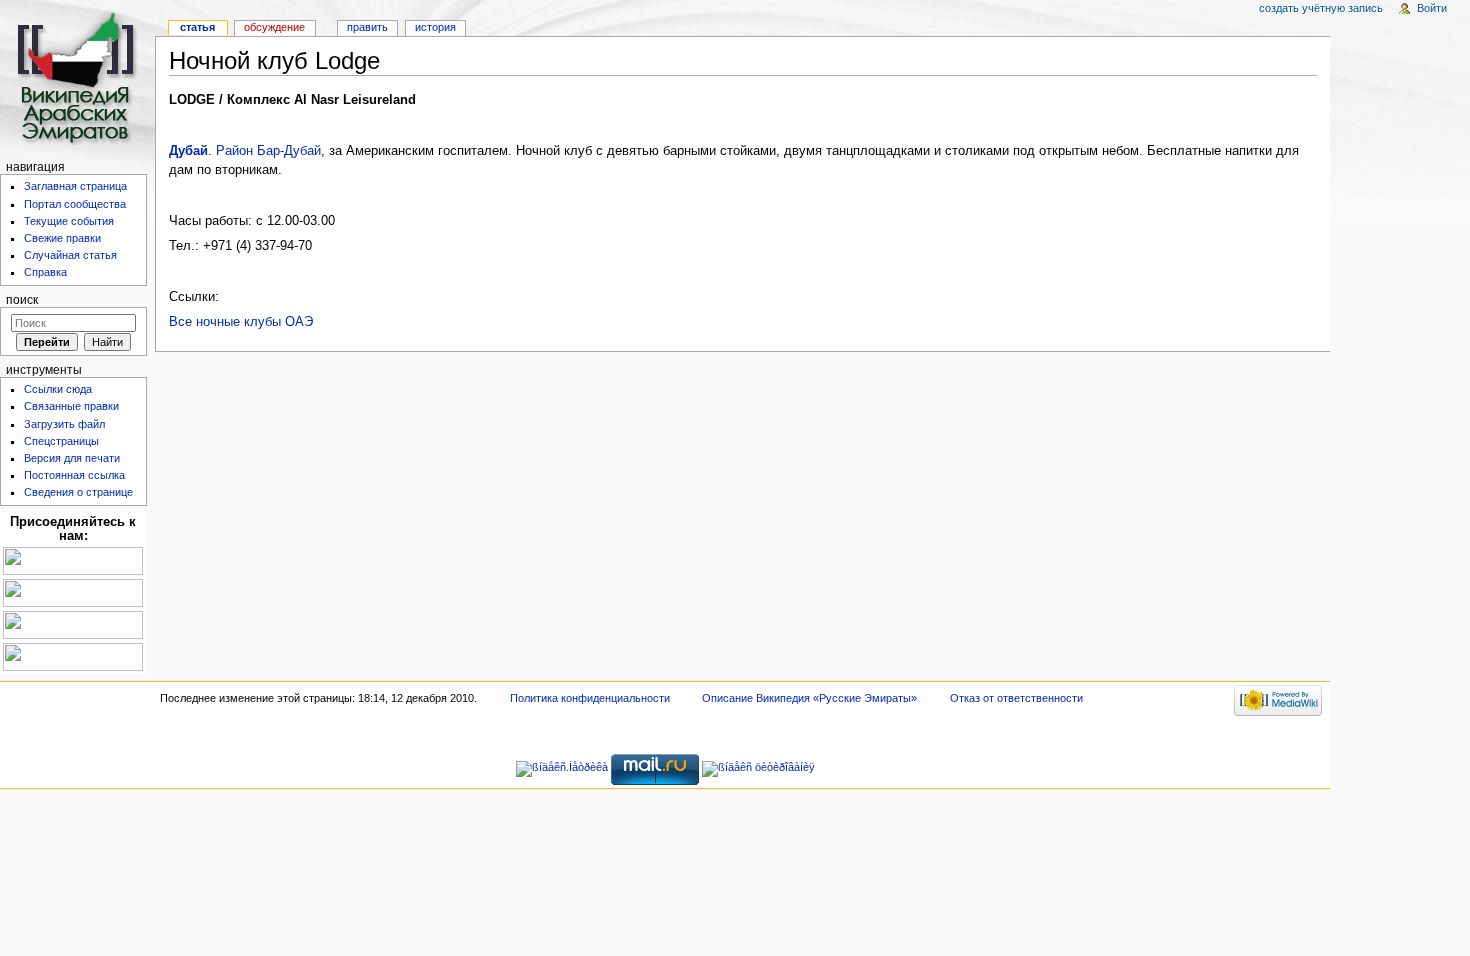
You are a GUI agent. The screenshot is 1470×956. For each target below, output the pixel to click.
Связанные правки (71, 406)
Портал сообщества (75, 204)
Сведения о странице (78, 492)
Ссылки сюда (58, 389)
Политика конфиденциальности (590, 698)
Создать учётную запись (1321, 8)
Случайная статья (70, 255)
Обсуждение (274, 27)
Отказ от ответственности (1016, 698)
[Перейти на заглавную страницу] (77, 77)
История (435, 27)
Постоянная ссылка (74, 475)
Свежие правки (62, 238)
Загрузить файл (64, 424)
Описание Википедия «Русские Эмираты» (809, 698)
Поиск (22, 300)
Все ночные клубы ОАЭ (241, 322)
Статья (197, 27)
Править (367, 27)
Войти (1432, 8)
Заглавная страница (75, 186)
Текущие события (69, 221)
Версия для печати (72, 458)
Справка (45, 272)
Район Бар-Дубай (268, 151)
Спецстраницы (61, 441)
